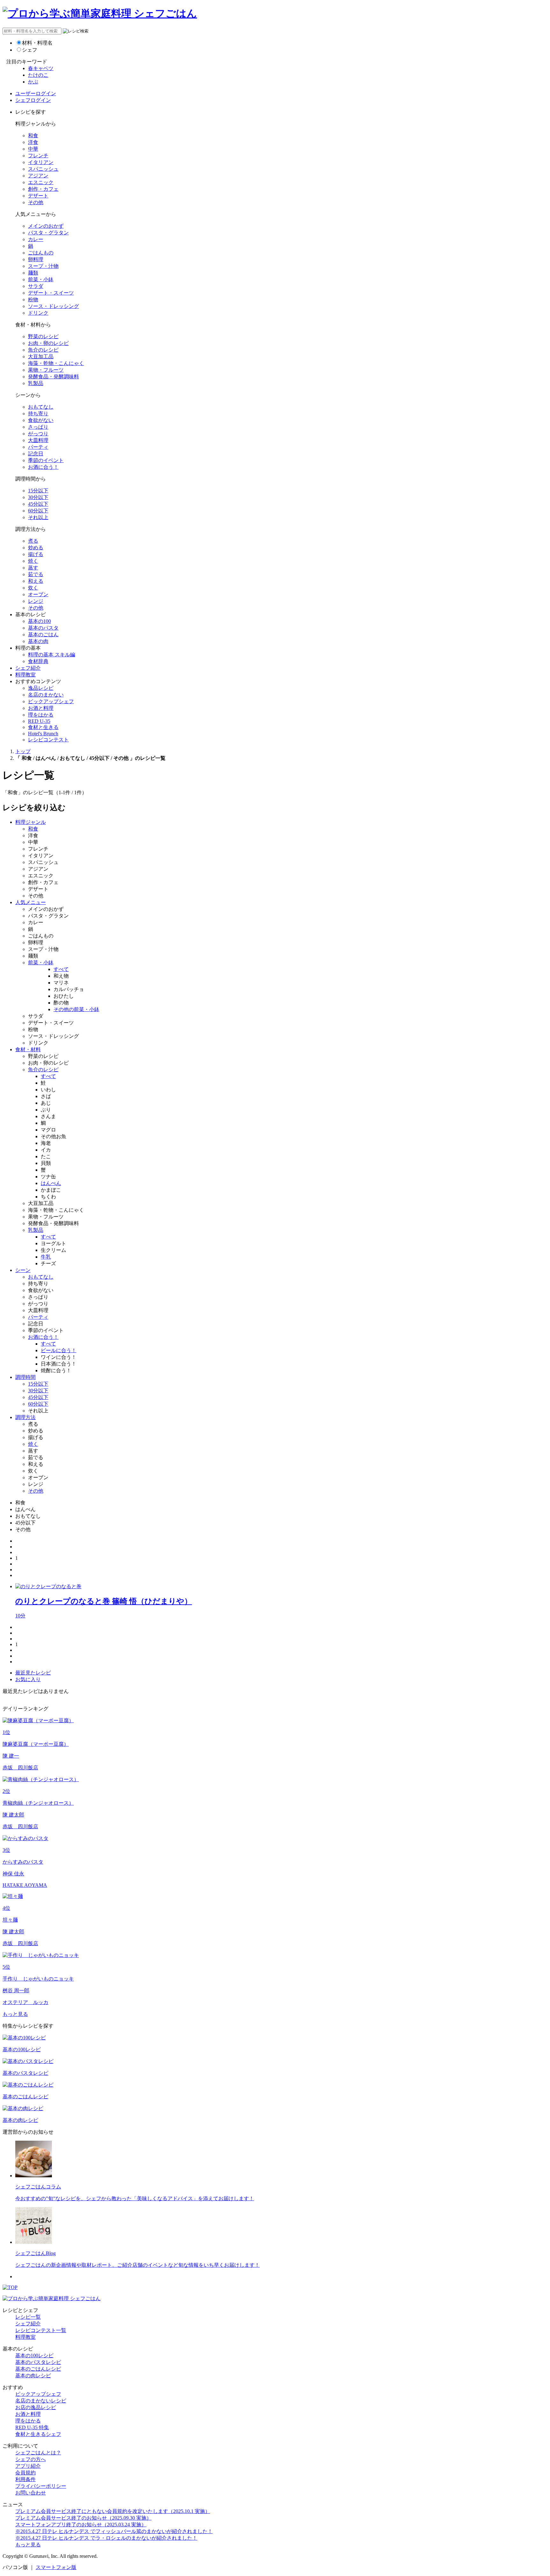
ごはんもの (41, 253)
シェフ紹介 (28, 668)
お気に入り (28, 1679)
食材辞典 (38, 661)
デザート (38, 196)
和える (36, 581)
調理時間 (25, 1377)
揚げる (36, 554)
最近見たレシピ (33, 1673)
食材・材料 (28, 1049)
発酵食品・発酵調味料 (53, 377)
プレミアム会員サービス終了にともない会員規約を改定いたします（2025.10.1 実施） (113, 2511)
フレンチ (38, 156)
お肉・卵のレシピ (48, 343)
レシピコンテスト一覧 (41, 2330)
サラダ (36, 286)
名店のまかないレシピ (41, 2401)
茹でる (36, 574)
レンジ (36, 601)
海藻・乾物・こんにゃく (56, 363)
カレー (36, 239)
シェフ (30, 50)
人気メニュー (31, 902)
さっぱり (38, 427)
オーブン (38, 594)
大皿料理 (38, 440)
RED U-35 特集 (32, 2427)
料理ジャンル (31, 822)
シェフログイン (33, 100)
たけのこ (38, 75)
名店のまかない (46, 695)
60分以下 (38, 511)
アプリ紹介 (28, 2466)
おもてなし (41, 407)
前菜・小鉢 (41, 279)
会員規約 (25, 2473)
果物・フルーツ (46, 370)
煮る (33, 541)
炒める (36, 548)
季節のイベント (46, 460)
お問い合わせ (31, 2493)
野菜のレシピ (43, 336)
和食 (33, 136)
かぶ (33, 82)
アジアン (38, 176)
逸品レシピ (41, 688)
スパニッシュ (43, 169)
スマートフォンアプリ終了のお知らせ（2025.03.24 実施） (81, 2525)
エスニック (41, 182)
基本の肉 (38, 641)
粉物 (33, 300)
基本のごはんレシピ (38, 2369)
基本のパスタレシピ (38, 2362)
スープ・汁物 (43, 266)
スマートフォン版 (56, 2567)
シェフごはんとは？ (38, 2453)
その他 (36, 202)
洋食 (33, 142)
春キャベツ (41, 68)
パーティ (38, 447)
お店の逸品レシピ (36, 2407)
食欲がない (41, 420)
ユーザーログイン (36, 93)
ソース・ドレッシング (53, 306)
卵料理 (36, 259)
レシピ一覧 (28, 2317)
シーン (23, 1270)
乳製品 (36, 383)
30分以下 (38, 497)
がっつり (38, 434)
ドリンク (38, 313)
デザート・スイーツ (51, 293)
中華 (33, 149)
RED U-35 (39, 721)
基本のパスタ (43, 628)
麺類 (33, 273)
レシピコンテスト (48, 740)
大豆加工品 (41, 357)
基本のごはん (43, 635)
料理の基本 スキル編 (52, 655)
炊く (33, 588)
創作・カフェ (43, 189)
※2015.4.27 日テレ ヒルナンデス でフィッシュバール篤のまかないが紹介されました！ (114, 2531)
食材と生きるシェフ (38, 2434)
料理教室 (25, 675)
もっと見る (15, 2014)
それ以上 (38, 517)
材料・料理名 (37, 43)
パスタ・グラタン (48, 233)
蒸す (33, 568)
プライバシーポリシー (41, 2486)
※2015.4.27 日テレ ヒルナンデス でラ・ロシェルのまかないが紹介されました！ (106, 2538)
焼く (33, 561)
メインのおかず (46, 226)
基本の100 (39, 621)
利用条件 (25, 2479)
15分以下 (38, 491)
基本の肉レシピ (33, 2376)
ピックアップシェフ (51, 701)
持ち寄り (38, 414)
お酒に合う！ (43, 467)
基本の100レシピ (34, 2355)
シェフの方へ (31, 2459)
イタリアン (41, 162)
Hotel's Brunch (43, 734)
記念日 (36, 454)
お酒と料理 (41, 708)
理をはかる (41, 715)
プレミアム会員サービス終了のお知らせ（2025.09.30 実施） (83, 2518)
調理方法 (25, 1417)
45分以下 (38, 504)
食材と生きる (43, 727)
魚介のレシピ (43, 350)
